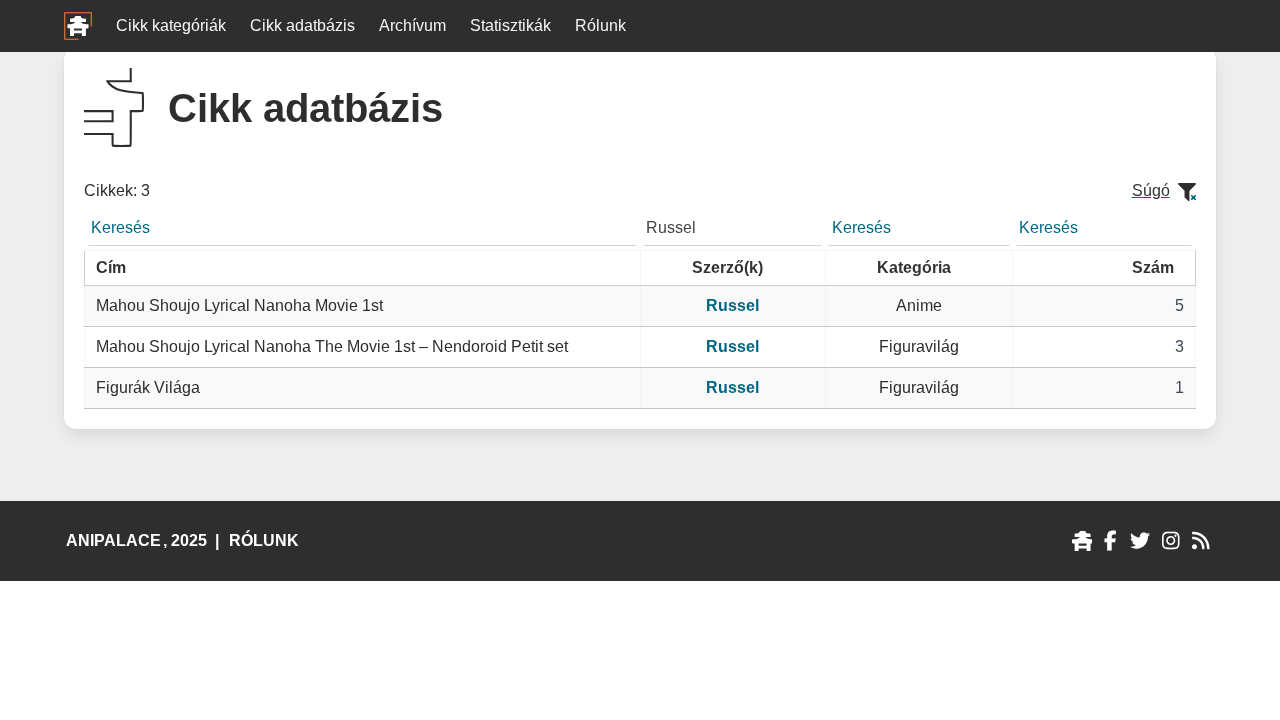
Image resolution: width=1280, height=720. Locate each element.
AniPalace (113, 540)
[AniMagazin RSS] (1200, 541)
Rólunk (600, 25)
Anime (919, 305)
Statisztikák (510, 25)
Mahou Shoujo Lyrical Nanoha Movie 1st (239, 305)
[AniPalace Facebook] (1110, 541)
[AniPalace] (1082, 541)
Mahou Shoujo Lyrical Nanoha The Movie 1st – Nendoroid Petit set (332, 346)
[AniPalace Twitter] (1140, 541)
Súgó (1151, 190)
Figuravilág (919, 346)
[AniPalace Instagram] (1170, 541)
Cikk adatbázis (302, 25)
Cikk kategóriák (171, 25)
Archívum (412, 25)
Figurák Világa (148, 387)
